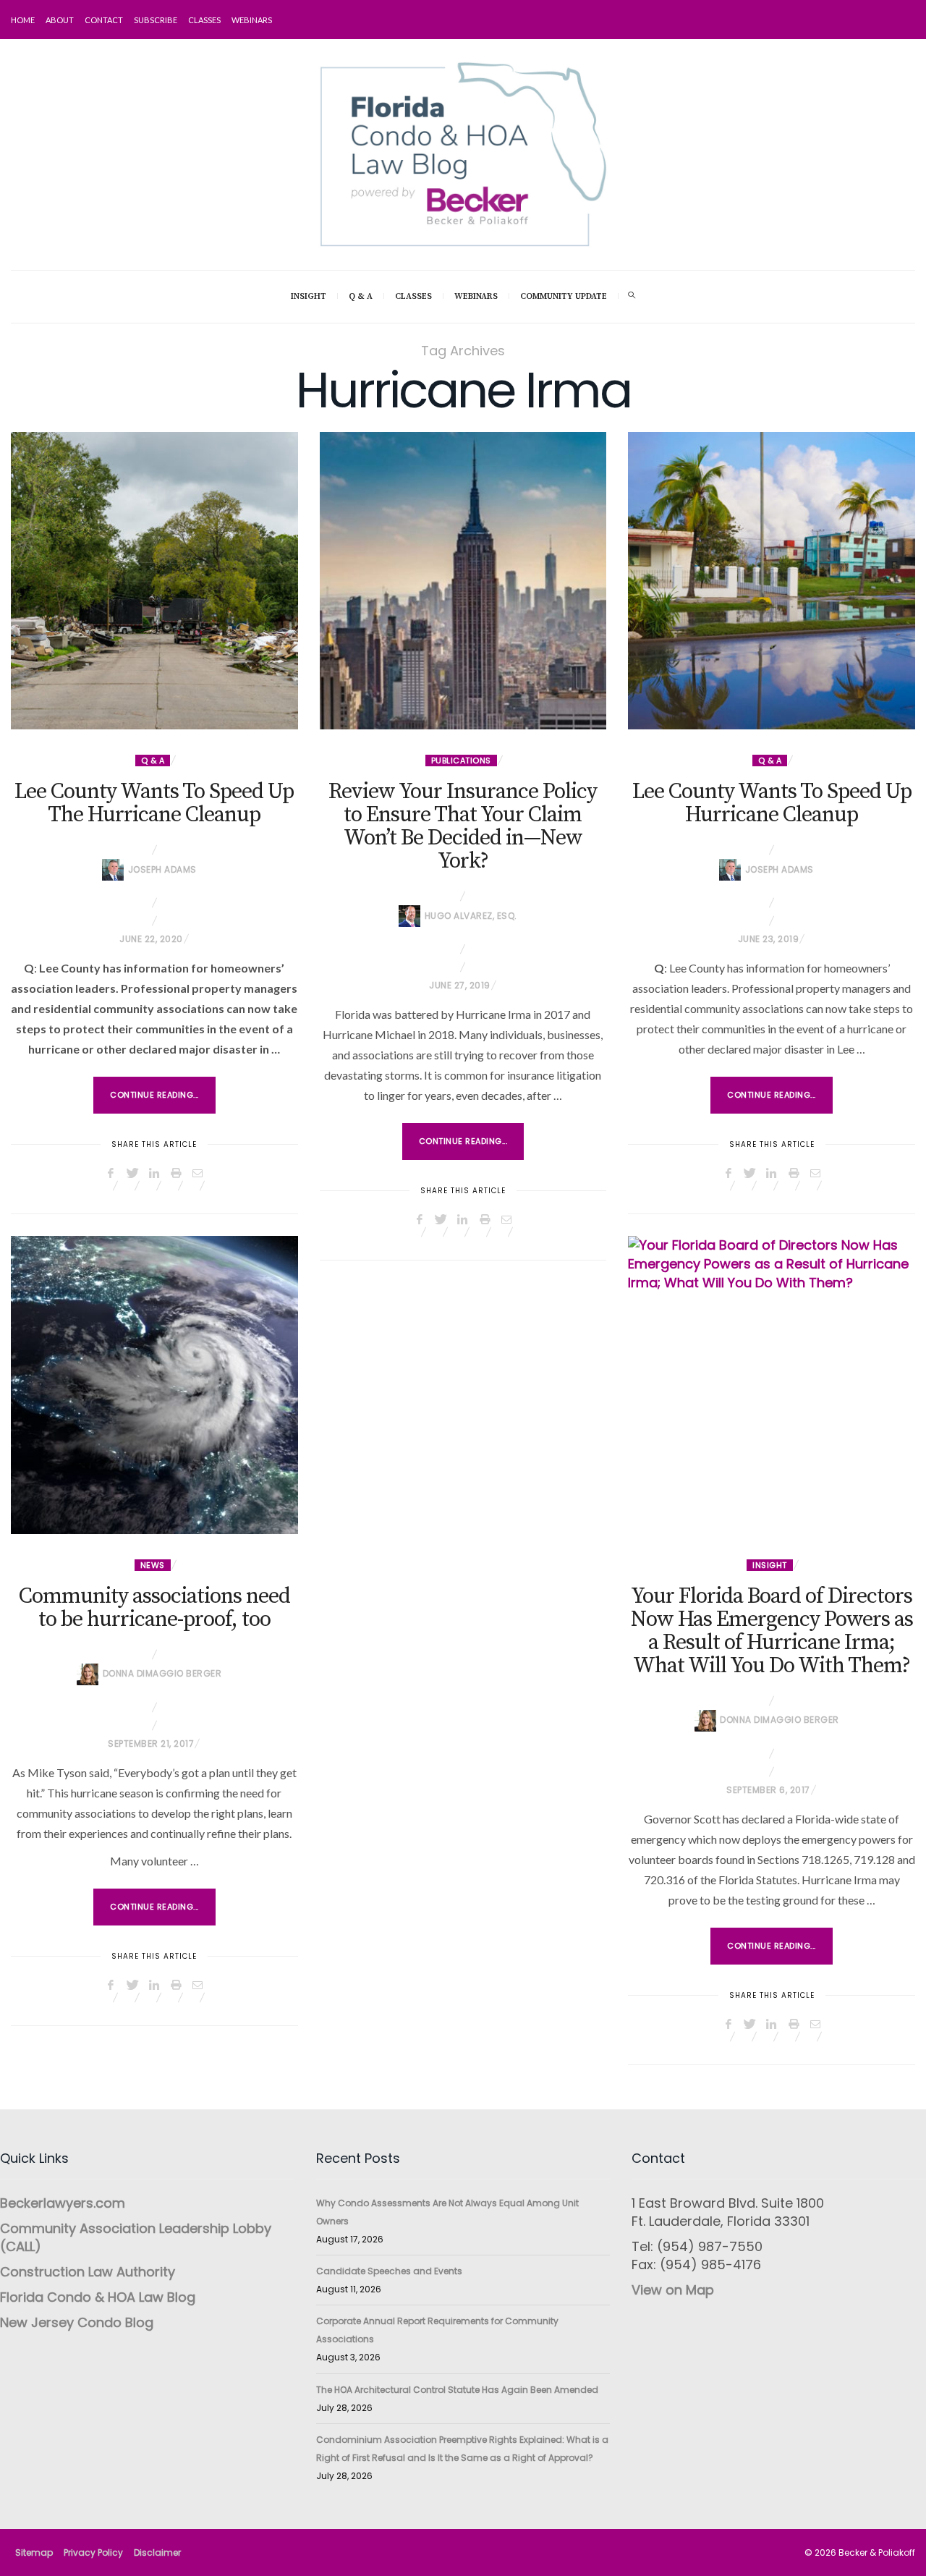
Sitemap (34, 2552)
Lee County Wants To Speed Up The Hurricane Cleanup (154, 803)
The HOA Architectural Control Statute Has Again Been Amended (457, 2390)
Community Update (564, 296)
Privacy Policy (93, 2552)
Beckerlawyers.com (63, 2203)
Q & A (361, 296)
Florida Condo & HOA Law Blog (98, 2297)
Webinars (252, 20)
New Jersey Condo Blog (77, 2322)
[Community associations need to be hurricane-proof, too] (154, 1385)
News (153, 1565)
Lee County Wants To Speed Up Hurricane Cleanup (772, 803)
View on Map (673, 2290)
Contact (104, 20)
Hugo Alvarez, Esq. (471, 916)
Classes (204, 20)
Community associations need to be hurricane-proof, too (154, 1608)
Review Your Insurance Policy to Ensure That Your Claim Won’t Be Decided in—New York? (463, 826)
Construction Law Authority (88, 2272)
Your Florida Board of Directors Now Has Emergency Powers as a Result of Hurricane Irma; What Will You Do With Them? (772, 1631)
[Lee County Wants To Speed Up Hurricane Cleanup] (772, 581)
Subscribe (156, 20)
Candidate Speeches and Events (389, 2271)
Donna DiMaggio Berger (162, 1673)
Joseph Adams (162, 869)
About (60, 20)
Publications (461, 760)
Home (23, 20)
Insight (309, 296)
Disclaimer (157, 2552)
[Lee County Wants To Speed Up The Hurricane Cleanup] (154, 581)
